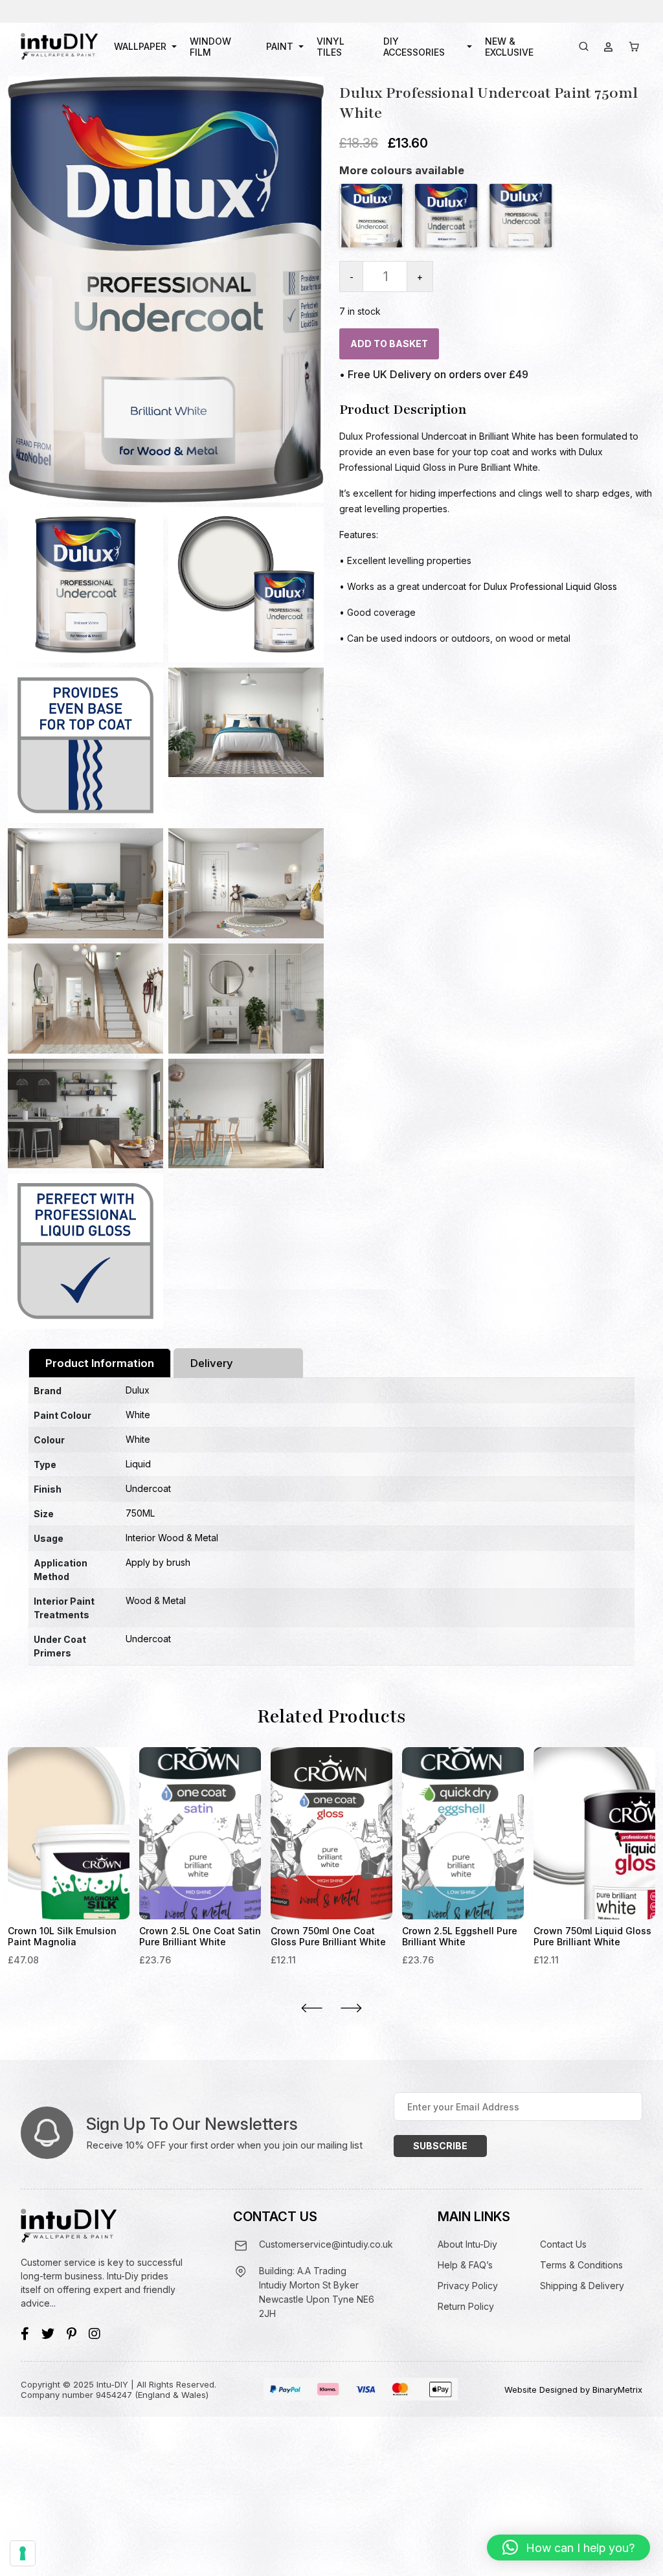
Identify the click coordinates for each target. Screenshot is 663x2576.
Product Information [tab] (100, 1363)
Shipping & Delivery (582, 2286)
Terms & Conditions (581, 2265)
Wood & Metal (156, 1600)
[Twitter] (48, 2334)
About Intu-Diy (467, 2244)
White (138, 1415)
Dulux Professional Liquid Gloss (550, 586)
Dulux (138, 1390)
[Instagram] (95, 2334)
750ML (140, 1513)
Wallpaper (140, 46)
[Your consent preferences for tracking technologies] (23, 2553)
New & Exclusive (509, 47)
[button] (568, 2548)
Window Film (210, 47)
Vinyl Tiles (331, 47)
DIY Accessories (414, 47)
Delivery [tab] (212, 1363)
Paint (280, 46)
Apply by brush (158, 1562)
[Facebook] (25, 2334)
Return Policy (466, 2306)
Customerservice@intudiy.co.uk (326, 2244)
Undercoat (148, 1488)
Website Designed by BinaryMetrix (573, 2390)
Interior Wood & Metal (172, 1538)
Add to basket (389, 344)
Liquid (138, 1464)
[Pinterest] (72, 2334)
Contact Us (563, 2244)
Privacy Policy (468, 2286)
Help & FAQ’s (465, 2265)
